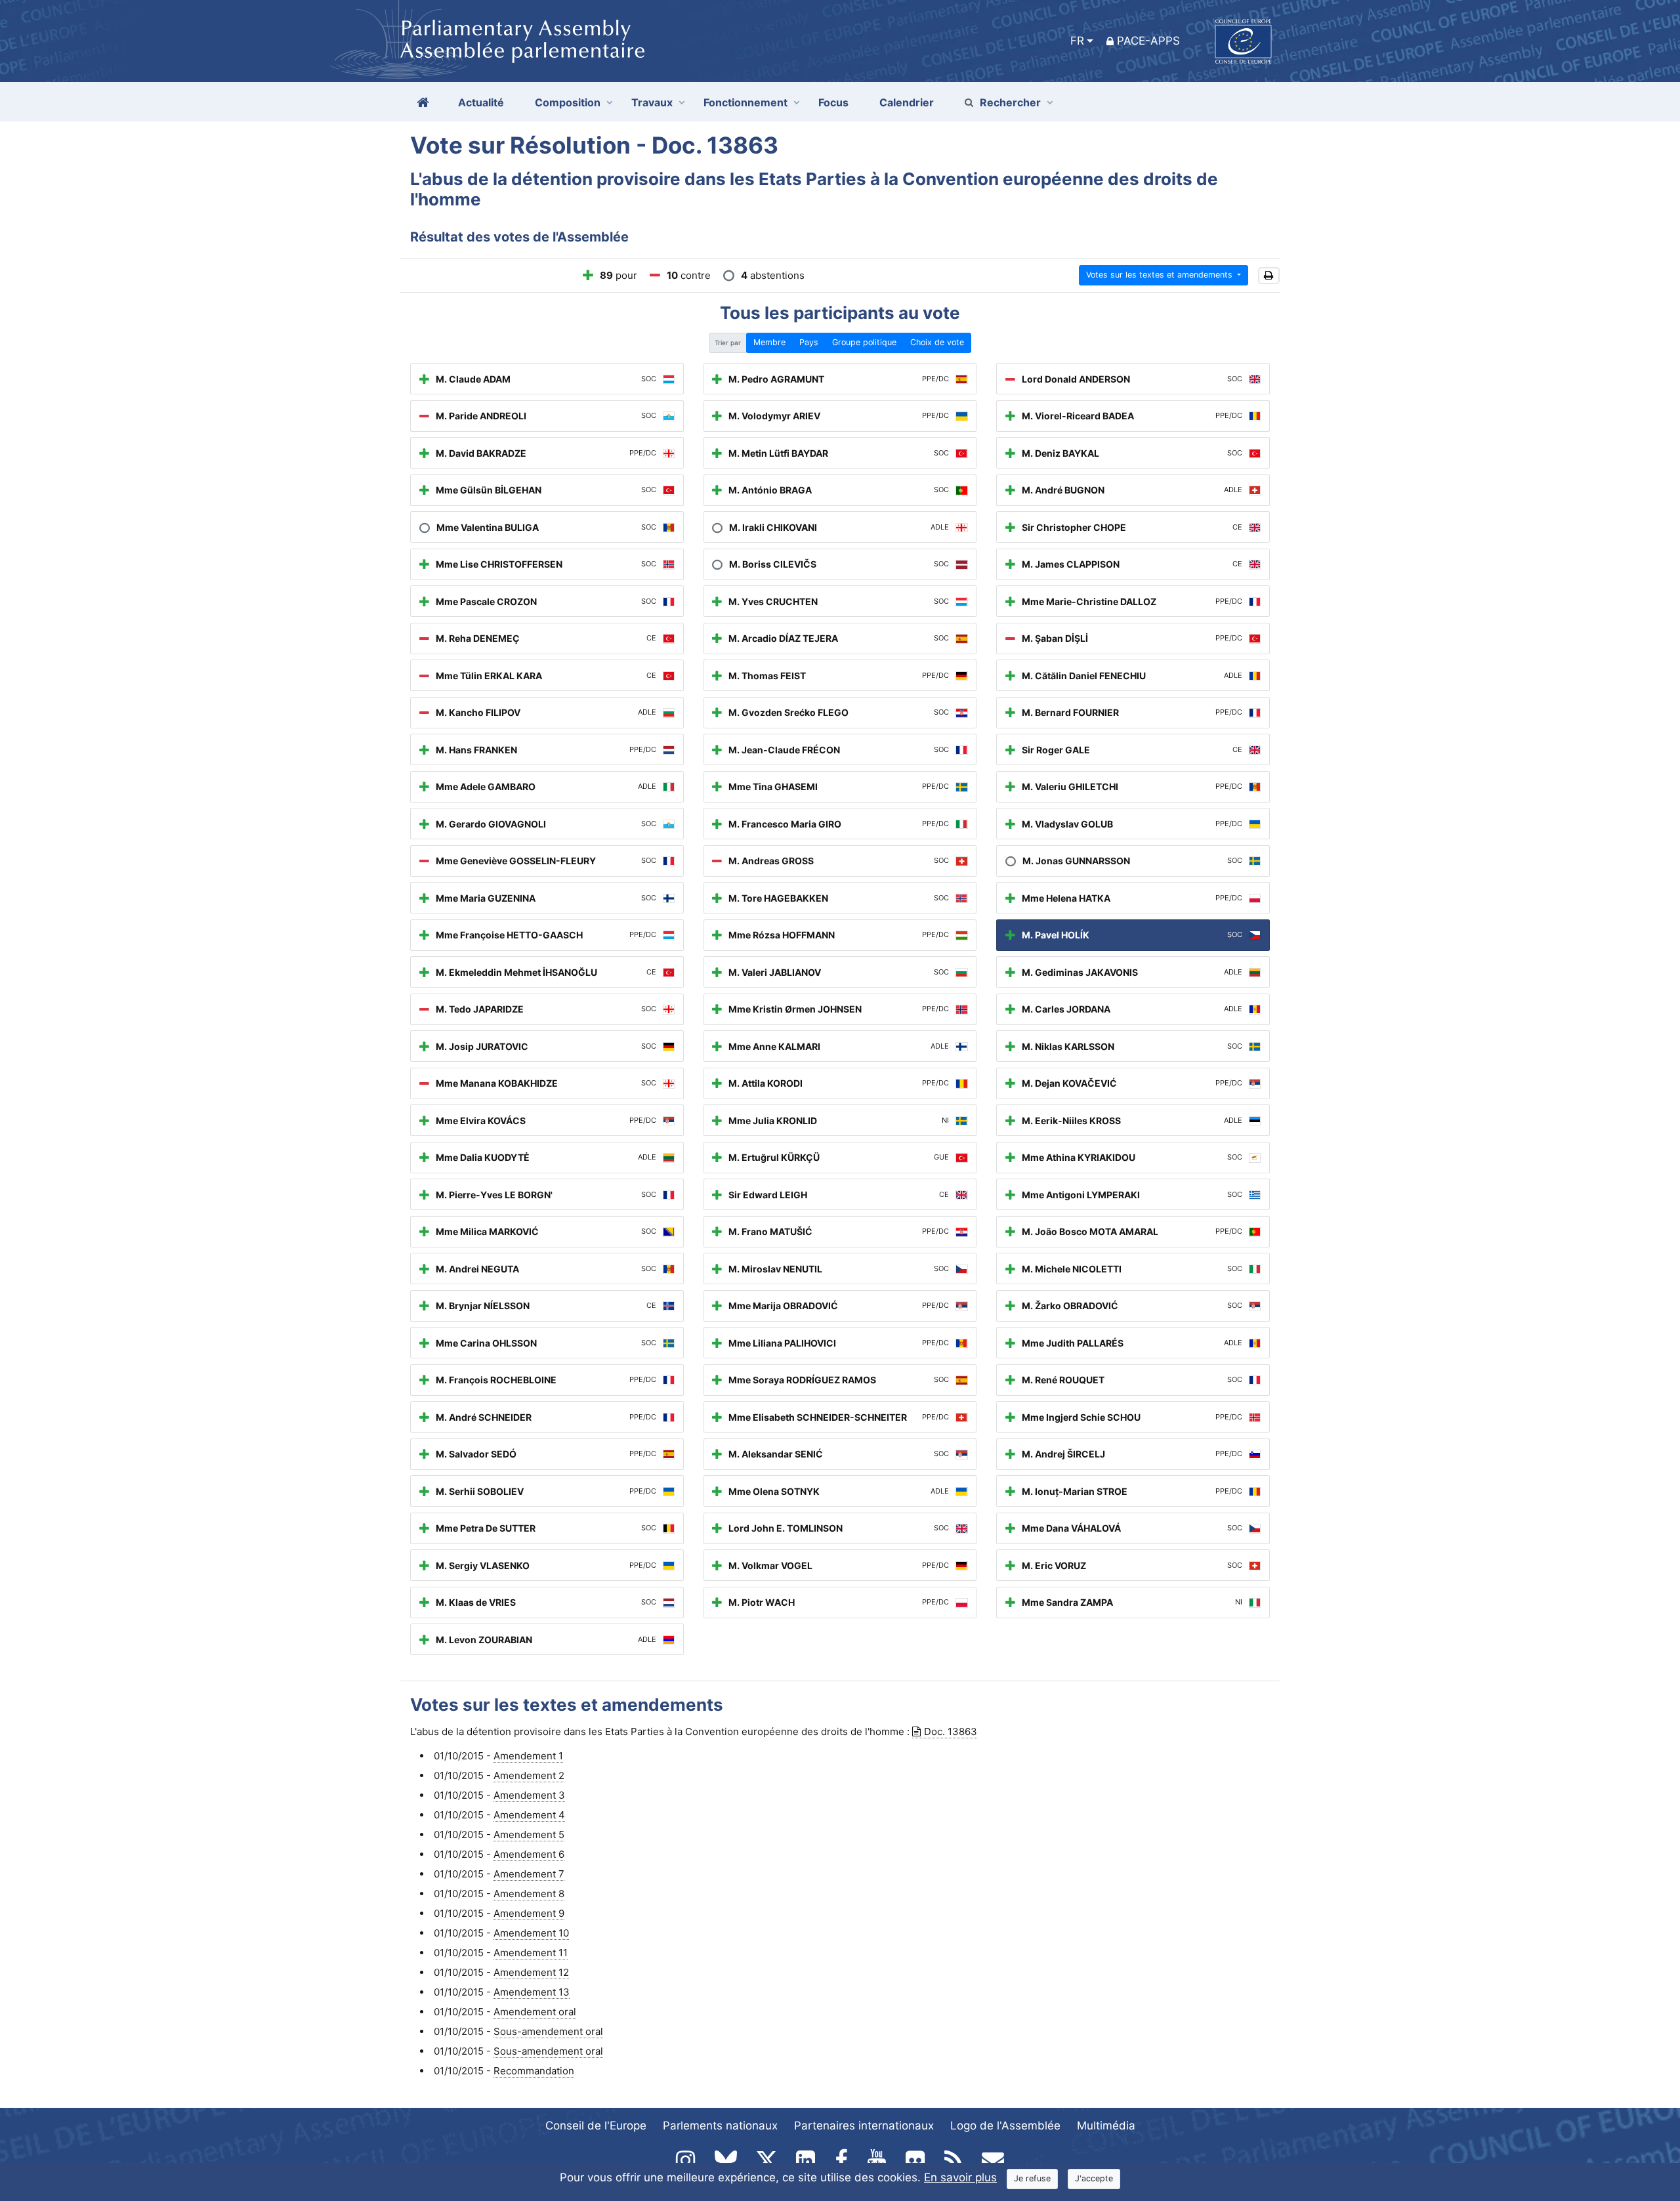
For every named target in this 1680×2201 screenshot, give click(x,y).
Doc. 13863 (951, 1731)
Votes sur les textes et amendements (1161, 275)
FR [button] (1077, 41)
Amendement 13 (532, 1992)
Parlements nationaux (720, 2126)
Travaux (652, 102)
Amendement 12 (531, 1972)
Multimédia (1106, 2126)
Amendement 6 (529, 1854)
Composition (568, 102)
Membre (769, 342)
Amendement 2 (529, 1775)
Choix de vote (937, 342)
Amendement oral (535, 2012)
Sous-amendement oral (548, 2031)
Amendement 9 (529, 1913)
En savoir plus (960, 2177)
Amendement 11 (531, 1953)
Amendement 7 (529, 1874)
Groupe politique (864, 342)
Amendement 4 (529, 1815)
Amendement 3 (529, 1795)
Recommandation (534, 2071)
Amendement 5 (529, 1834)
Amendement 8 (529, 1894)
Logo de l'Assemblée (1005, 2126)
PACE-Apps (1148, 41)
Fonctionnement (745, 102)
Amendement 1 (528, 1756)
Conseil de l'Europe (596, 2126)
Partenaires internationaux (864, 2126)
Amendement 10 (531, 1933)
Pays (809, 342)
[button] (1269, 276)
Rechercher (1010, 102)
